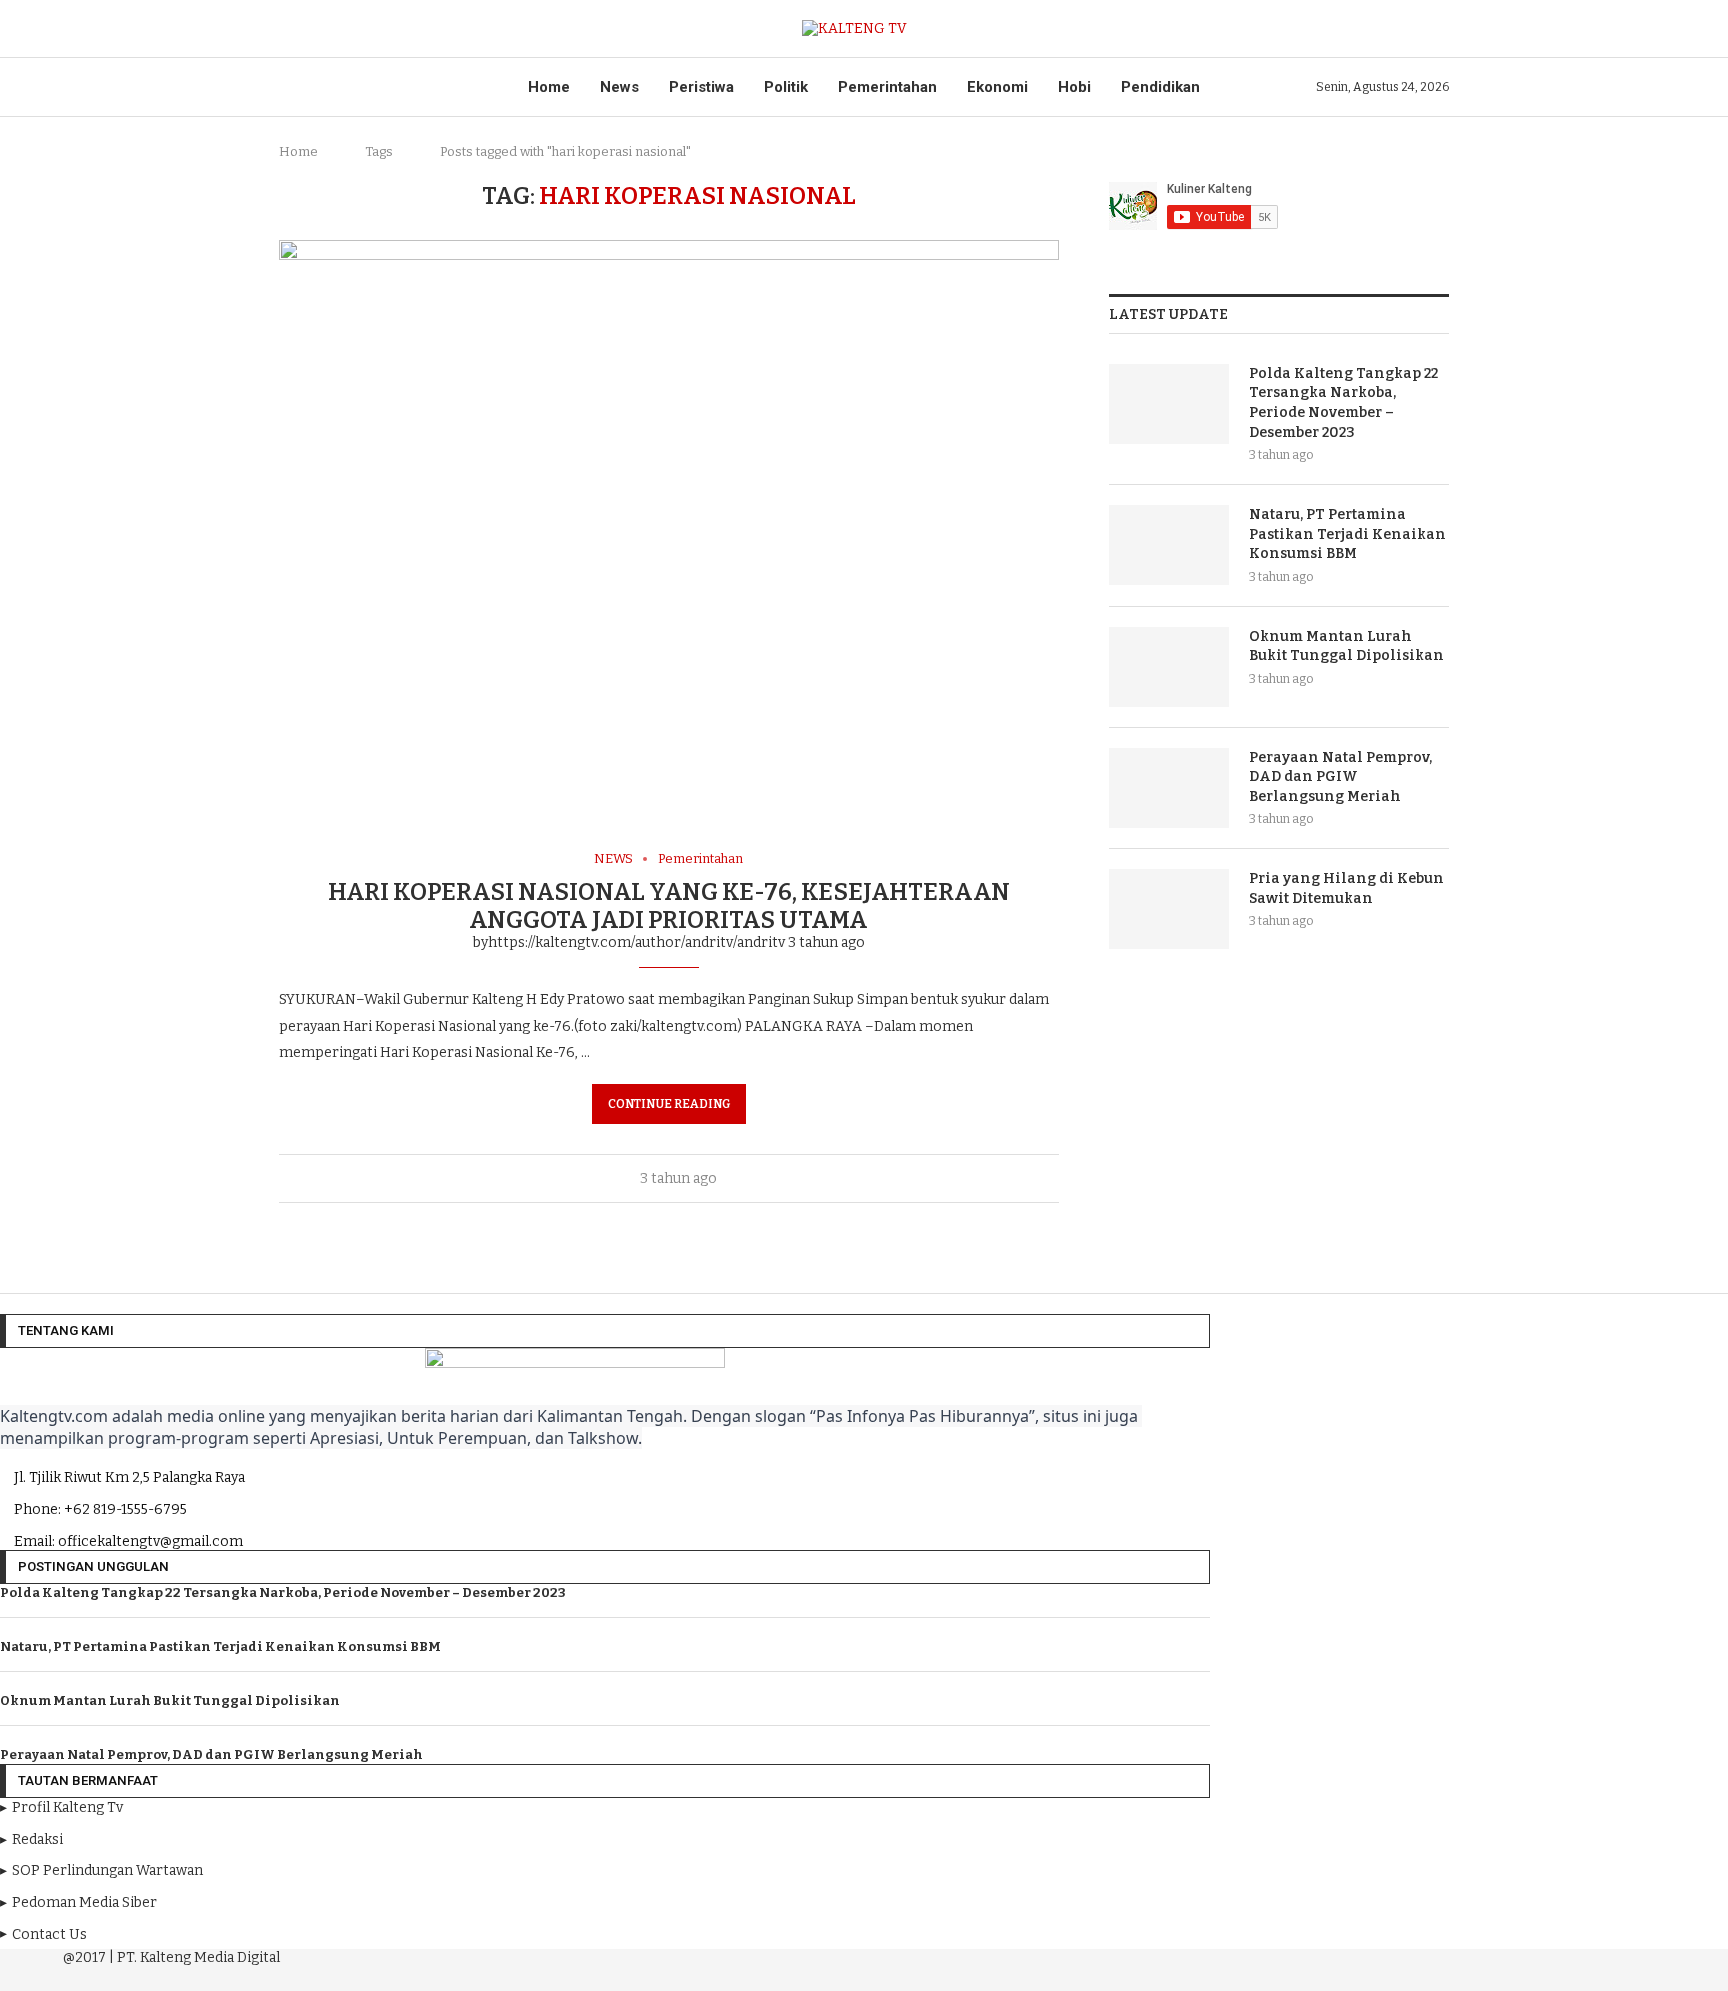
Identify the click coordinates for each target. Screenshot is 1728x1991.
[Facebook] (546, 1975)
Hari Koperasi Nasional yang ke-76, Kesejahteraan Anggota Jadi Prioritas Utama (669, 906)
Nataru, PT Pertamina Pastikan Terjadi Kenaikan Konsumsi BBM (1347, 534)
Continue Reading (669, 1104)
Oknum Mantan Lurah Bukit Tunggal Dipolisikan (1346, 646)
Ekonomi (997, 87)
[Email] (630, 1975)
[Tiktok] (656, 1975)
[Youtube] (602, 1975)
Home (549, 87)
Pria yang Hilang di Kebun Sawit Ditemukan (1346, 888)
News (619, 87)
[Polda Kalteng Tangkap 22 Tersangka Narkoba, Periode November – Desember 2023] (1169, 404)
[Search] (1439, 28)
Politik (786, 87)
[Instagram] (574, 1975)
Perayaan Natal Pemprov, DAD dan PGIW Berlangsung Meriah (1340, 777)
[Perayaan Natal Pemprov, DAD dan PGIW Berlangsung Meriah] (1169, 788)
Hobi (1074, 87)
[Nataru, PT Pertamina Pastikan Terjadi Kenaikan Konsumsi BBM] (1169, 545)
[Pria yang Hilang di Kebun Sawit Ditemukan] (1169, 909)
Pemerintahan (887, 87)
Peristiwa (701, 87)
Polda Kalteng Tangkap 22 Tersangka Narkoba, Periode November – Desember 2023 (1343, 403)
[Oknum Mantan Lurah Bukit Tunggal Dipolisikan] (1169, 667)
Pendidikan (1160, 87)
